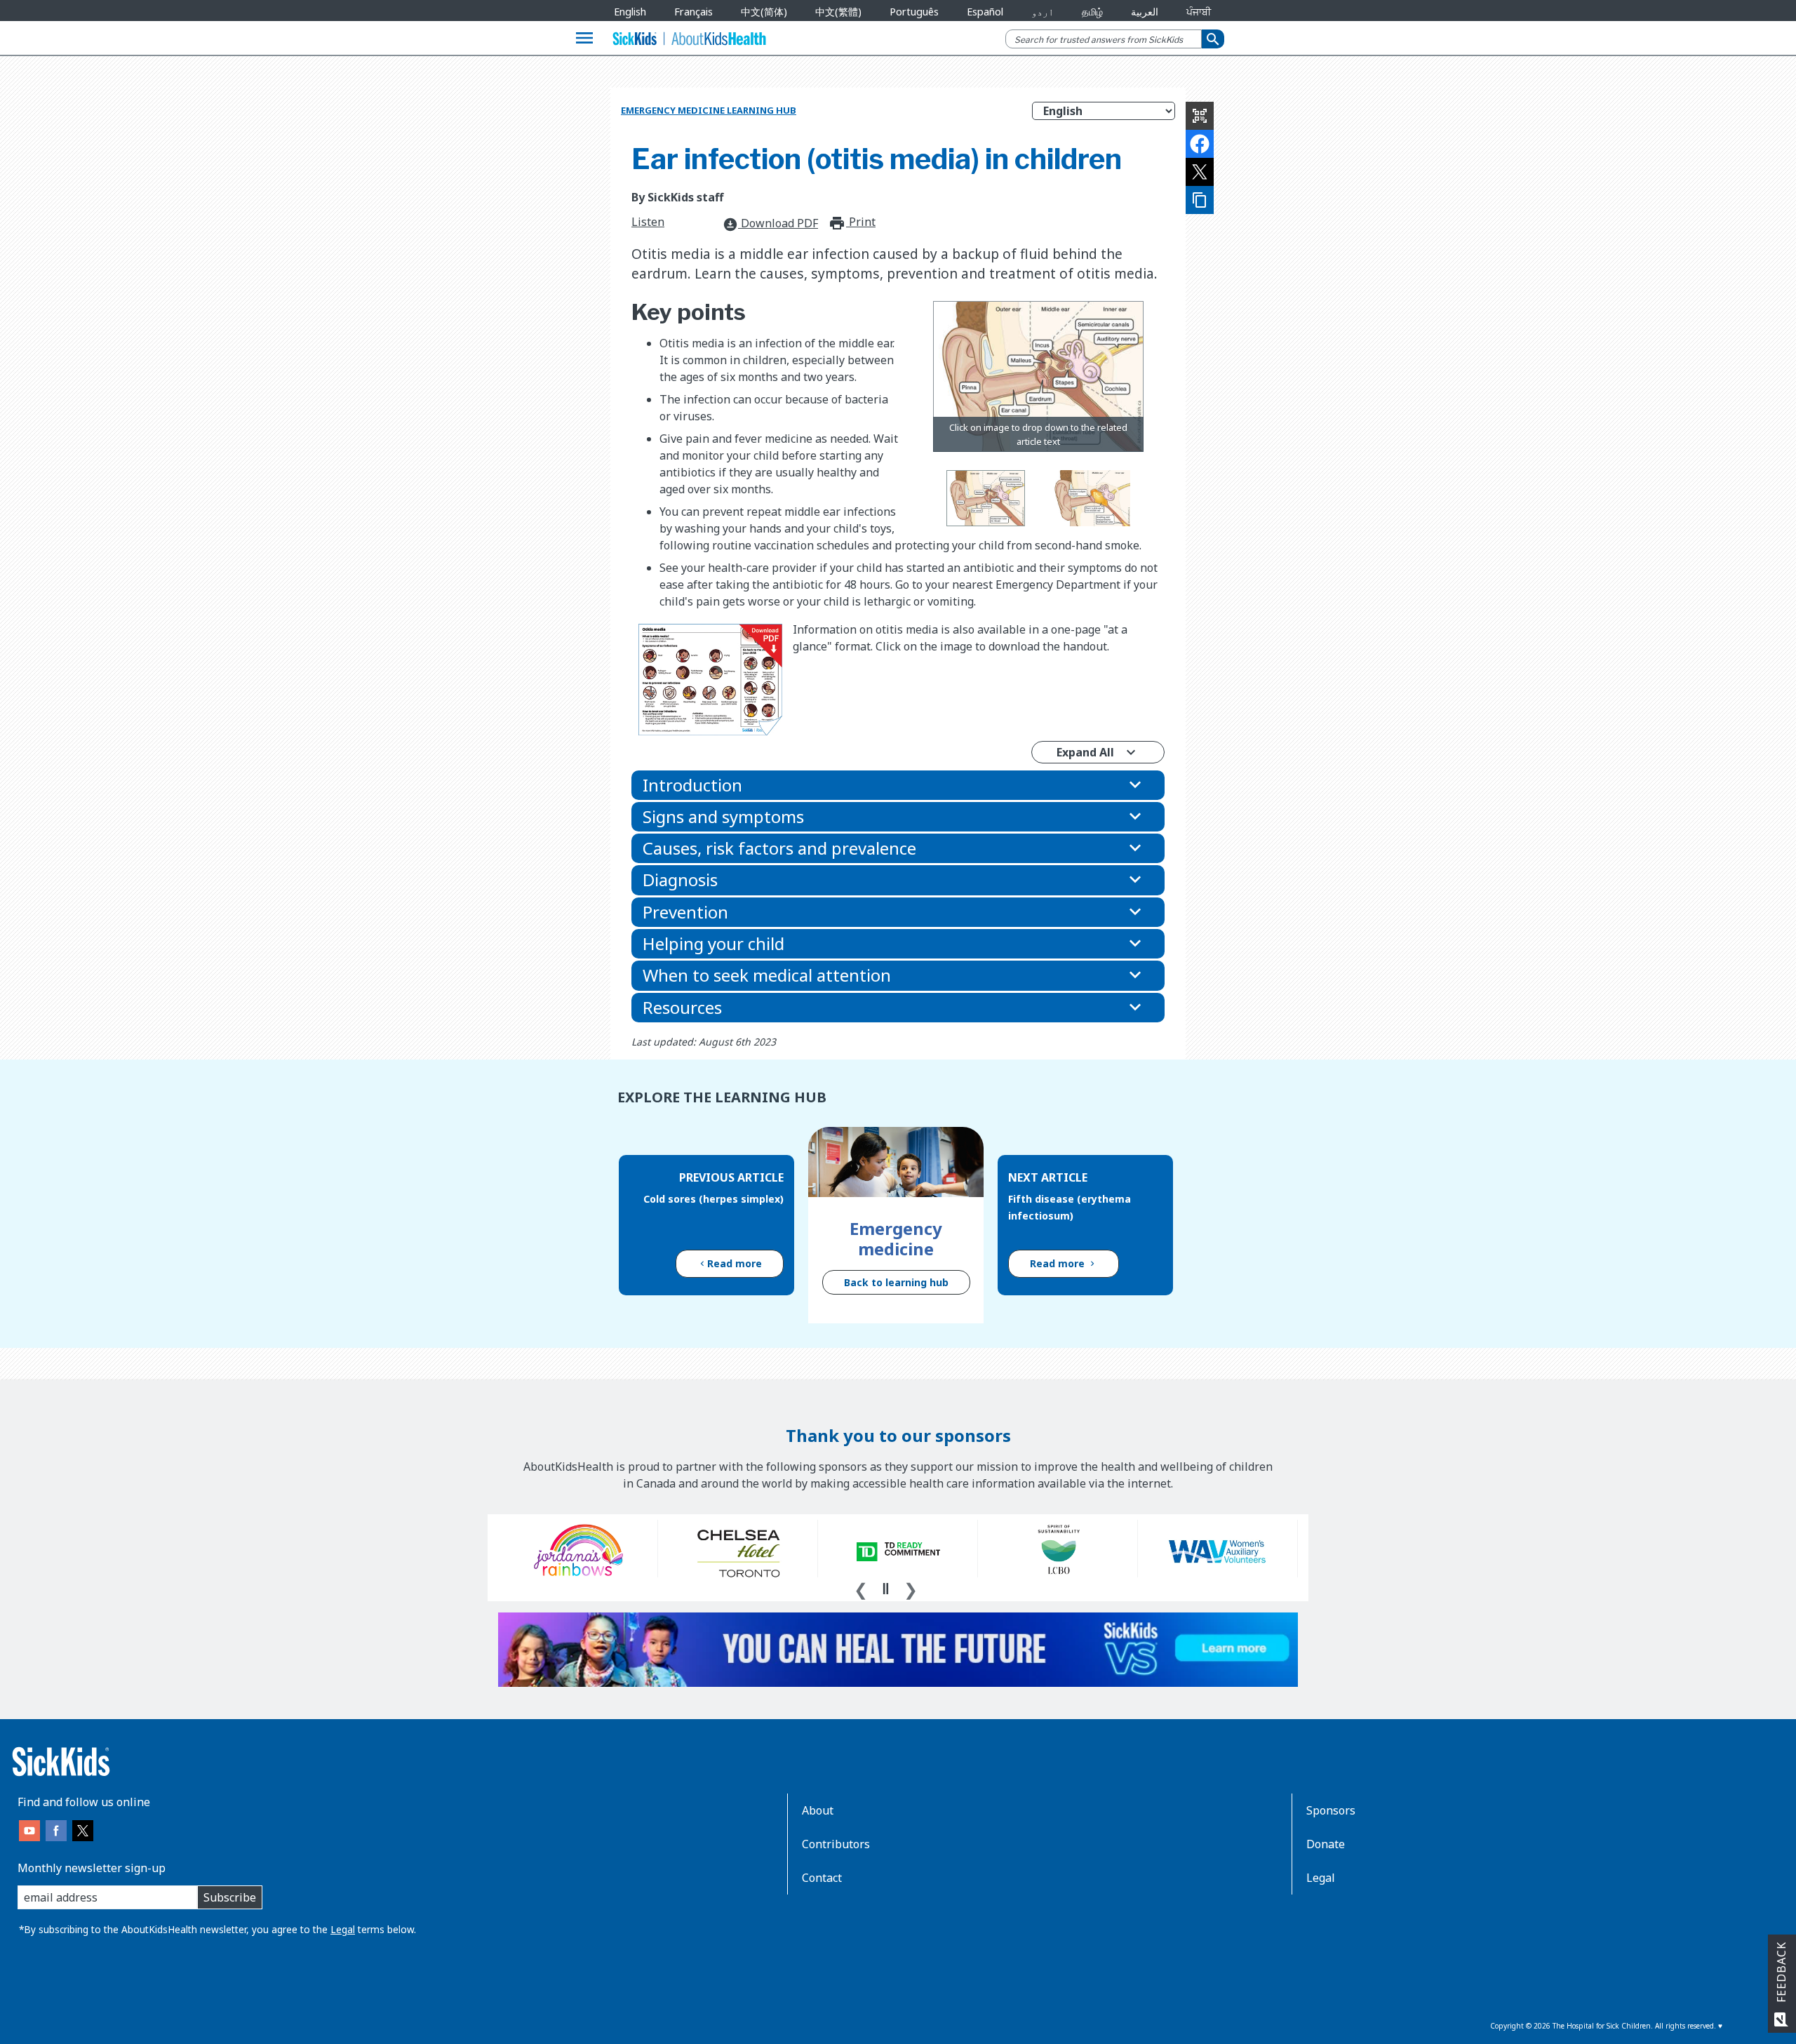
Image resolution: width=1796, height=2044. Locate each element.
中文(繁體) (838, 12)
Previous (861, 1588)
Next (911, 1588)
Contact (822, 1878)
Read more (735, 1263)
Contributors (836, 1844)
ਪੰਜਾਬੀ (1199, 12)
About (818, 1810)
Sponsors (1331, 1810)
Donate (1326, 1844)
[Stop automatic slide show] (885, 1589)
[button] (898, 785)
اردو (1043, 12)
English (630, 12)
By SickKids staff (677, 197)
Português (914, 12)
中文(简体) (764, 12)
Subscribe (230, 1897)
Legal (343, 1929)
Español (985, 12)
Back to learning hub (896, 1282)
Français (693, 12)
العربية (1145, 12)
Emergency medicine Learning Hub (709, 110)
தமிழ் (1092, 12)
